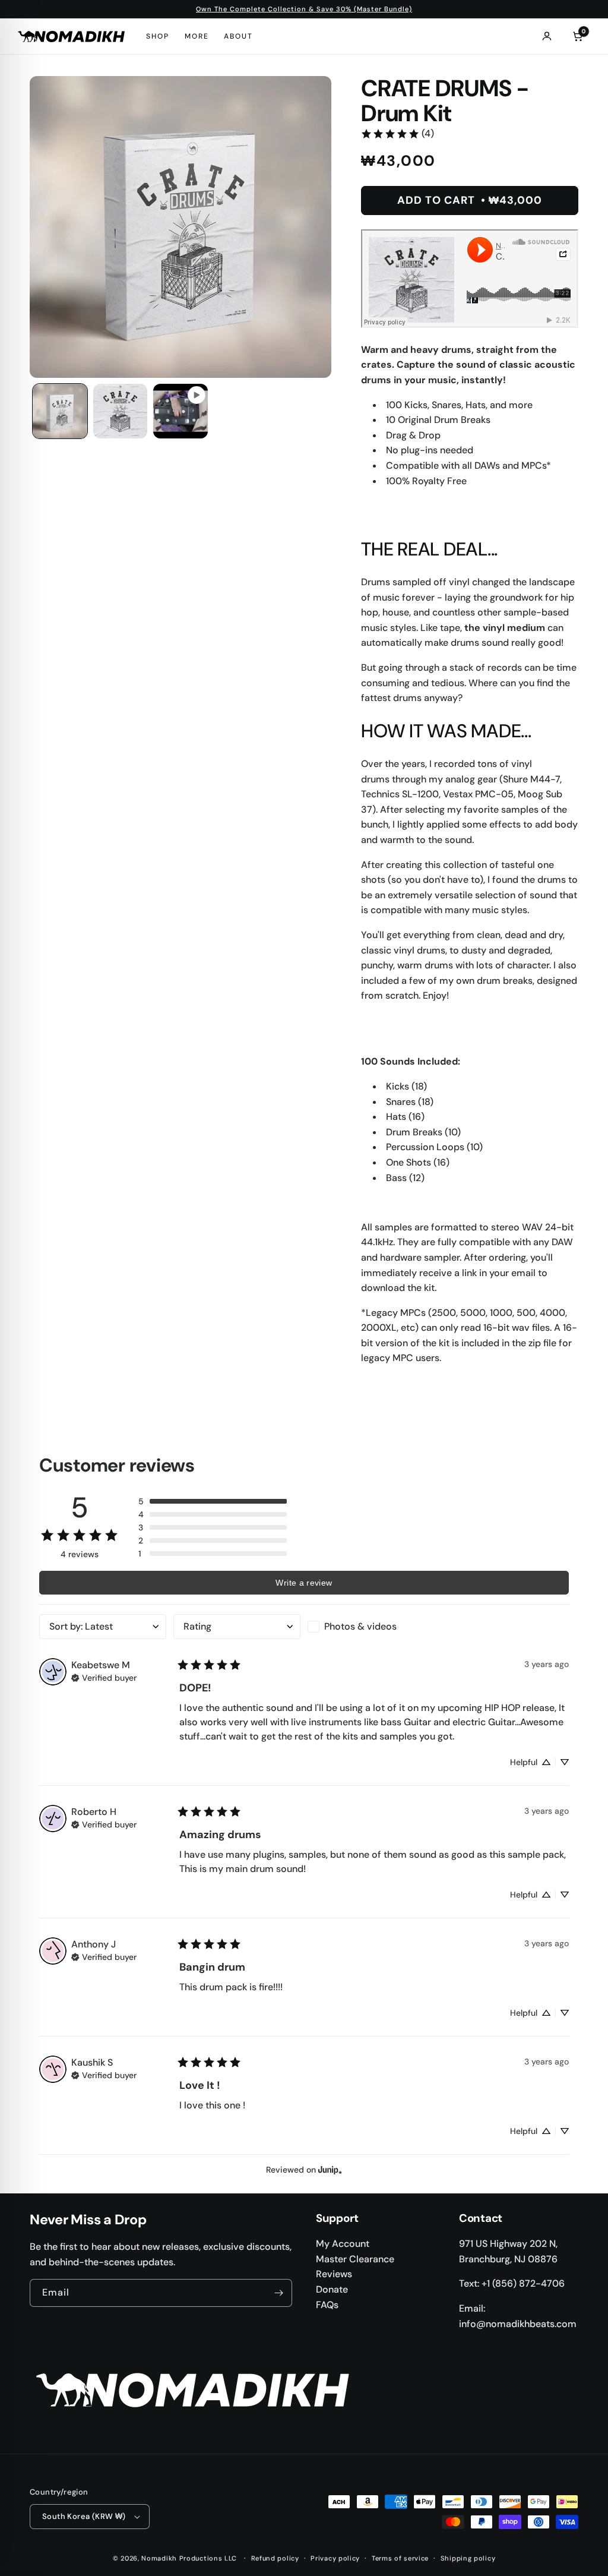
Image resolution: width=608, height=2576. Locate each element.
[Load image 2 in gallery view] (121, 411)
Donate (332, 2289)
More (197, 36)
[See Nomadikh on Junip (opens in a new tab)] (330, 2169)
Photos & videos (360, 1626)
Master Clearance (355, 2259)
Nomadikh (159, 2558)
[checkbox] (371, 1627)
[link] (397, 134)
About (238, 36)
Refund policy (275, 2558)
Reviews (334, 2274)
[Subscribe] (278, 2293)
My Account (343, 2244)
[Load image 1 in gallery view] (60, 411)
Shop (158, 36)
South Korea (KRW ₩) (84, 2516)
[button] (213, 1501)
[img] (104, 1677)
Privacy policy (335, 2558)
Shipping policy (468, 2558)
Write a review (304, 1583)
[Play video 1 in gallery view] (180, 411)
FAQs (327, 2305)
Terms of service (400, 2558)
